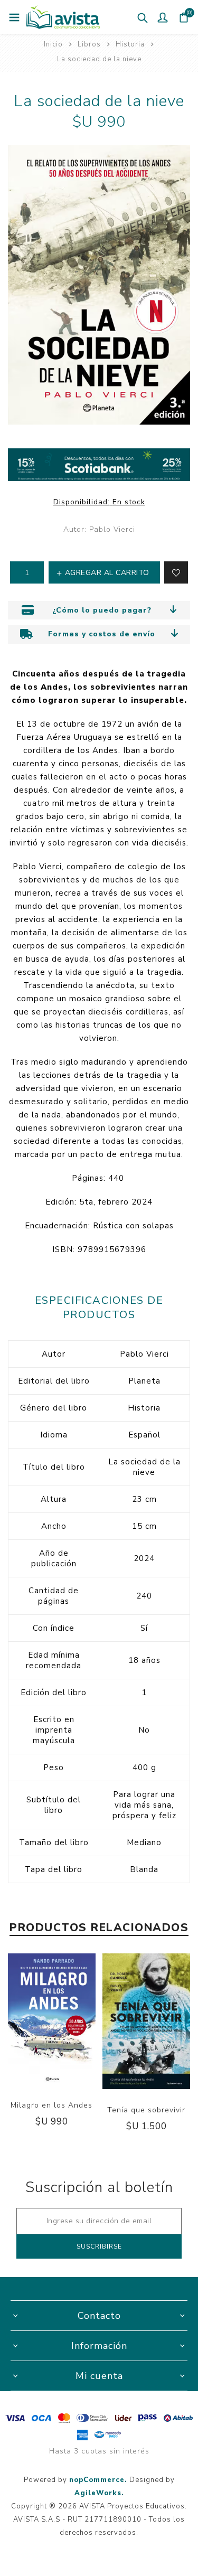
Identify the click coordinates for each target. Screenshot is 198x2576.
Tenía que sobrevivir (146, 2110)
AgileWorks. (99, 2493)
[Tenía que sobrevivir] (146, 2023)
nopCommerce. (98, 2480)
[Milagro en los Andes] (52, 2020)
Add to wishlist (176, 572)
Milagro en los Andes (51, 2105)
